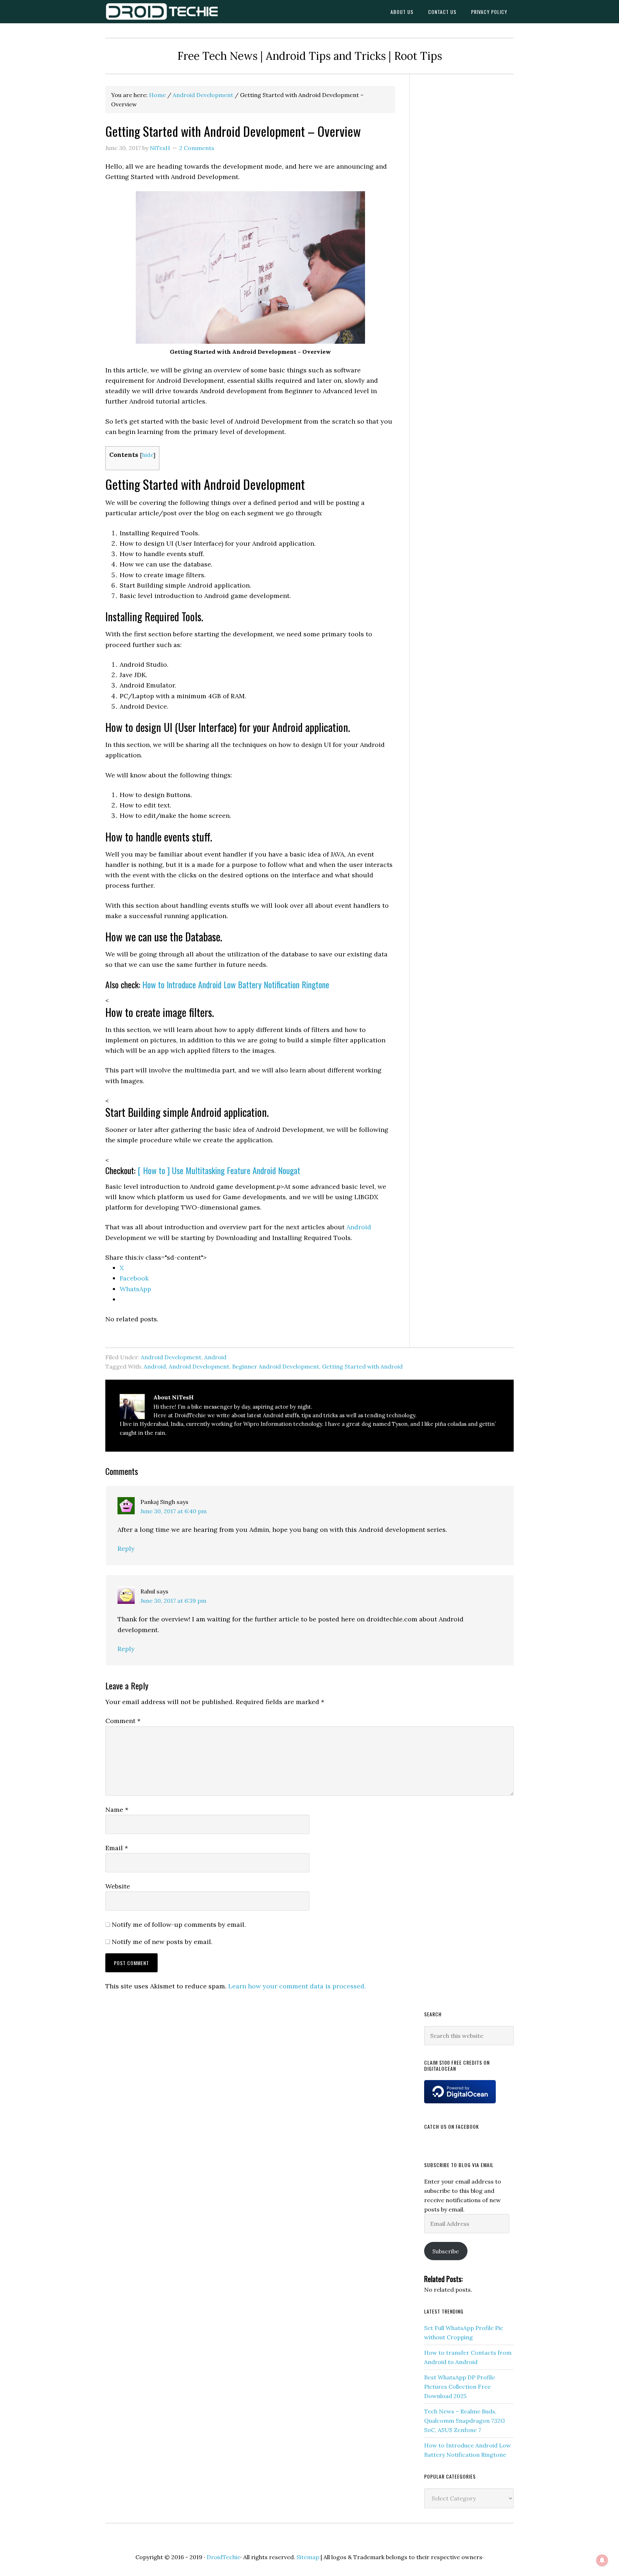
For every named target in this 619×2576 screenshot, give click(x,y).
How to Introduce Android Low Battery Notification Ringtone (236, 984)
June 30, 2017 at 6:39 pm (173, 1601)
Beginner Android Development (276, 1366)
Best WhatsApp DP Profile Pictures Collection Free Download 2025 (460, 2387)
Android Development (171, 1357)
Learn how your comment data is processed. (297, 1986)
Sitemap (308, 2557)
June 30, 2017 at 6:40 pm (174, 1511)
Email (117, 1848)
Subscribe (446, 2251)
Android (359, 1227)
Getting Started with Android (362, 1366)
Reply (126, 1549)
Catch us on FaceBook (452, 2126)
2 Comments (197, 148)
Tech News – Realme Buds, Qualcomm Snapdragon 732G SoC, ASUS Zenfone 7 (464, 2421)
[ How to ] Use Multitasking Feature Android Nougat (219, 1170)
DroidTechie (163, 12)
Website (118, 1886)
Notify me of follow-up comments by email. (179, 1924)
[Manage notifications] (602, 2560)
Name (117, 1810)
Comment (123, 1721)
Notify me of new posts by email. (162, 1942)
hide (148, 455)
